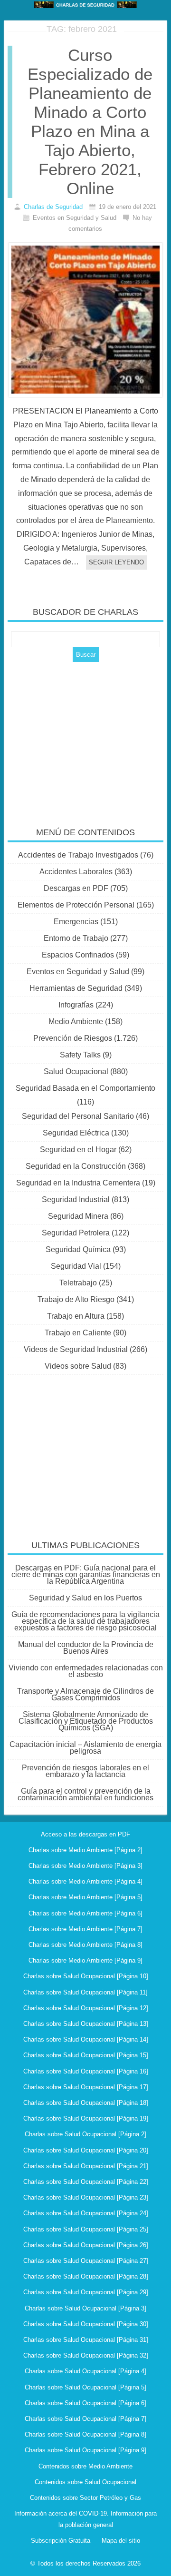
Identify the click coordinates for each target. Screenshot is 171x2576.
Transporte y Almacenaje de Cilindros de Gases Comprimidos (85, 1694)
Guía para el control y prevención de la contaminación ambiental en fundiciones (85, 1794)
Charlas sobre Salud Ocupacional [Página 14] (86, 2039)
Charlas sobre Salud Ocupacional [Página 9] (85, 2450)
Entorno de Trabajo (76, 938)
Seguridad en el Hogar (78, 1150)
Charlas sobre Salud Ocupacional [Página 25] (86, 2229)
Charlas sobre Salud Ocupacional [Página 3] (85, 2308)
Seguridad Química (78, 1249)
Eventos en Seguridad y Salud (78, 972)
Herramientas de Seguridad (76, 988)
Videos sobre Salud (78, 1366)
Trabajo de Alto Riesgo (76, 1299)
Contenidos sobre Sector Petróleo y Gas (85, 2498)
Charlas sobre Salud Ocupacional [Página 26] (86, 2245)
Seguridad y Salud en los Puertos (85, 1598)
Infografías (76, 1005)
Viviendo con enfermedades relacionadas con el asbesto (86, 1671)
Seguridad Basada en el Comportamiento (85, 1088)
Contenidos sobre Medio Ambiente (85, 2466)
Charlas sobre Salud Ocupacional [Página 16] (86, 2071)
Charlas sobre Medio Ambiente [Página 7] (85, 1929)
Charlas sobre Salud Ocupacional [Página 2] (85, 2134)
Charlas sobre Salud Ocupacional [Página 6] (85, 2403)
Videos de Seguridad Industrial (76, 1349)
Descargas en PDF (76, 888)
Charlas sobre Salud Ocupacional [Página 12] (86, 2008)
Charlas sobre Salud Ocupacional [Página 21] (86, 2166)
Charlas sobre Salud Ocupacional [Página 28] (86, 2276)
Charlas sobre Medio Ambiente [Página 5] (85, 1897)
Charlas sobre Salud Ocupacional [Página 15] (86, 2055)
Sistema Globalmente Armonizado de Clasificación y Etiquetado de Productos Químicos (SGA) (86, 1721)
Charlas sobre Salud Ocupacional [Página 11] (85, 1992)
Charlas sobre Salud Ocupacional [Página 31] (86, 2340)
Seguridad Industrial (76, 1199)
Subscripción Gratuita (61, 2541)
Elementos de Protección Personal (76, 905)
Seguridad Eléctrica (76, 1133)
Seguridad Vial (76, 1266)
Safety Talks (80, 1055)
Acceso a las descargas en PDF (85, 1834)
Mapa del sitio (121, 2541)
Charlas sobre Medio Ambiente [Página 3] (85, 1866)
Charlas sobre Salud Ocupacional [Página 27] (86, 2261)
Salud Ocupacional (76, 1071)
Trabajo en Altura (76, 1316)
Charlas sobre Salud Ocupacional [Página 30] (86, 2324)
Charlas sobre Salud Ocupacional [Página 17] (86, 2087)
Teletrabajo (78, 1283)
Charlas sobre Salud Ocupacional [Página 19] (86, 2118)
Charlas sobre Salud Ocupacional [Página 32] (86, 2355)
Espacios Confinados (78, 955)
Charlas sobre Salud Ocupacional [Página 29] (86, 2292)
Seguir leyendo (116, 562)
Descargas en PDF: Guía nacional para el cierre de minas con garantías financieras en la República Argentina (86, 1574)
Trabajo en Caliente (78, 1333)
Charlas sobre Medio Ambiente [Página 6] (85, 1913)
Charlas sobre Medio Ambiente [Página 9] (85, 1960)
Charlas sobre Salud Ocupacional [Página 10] (86, 1976)
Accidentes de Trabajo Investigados (78, 855)
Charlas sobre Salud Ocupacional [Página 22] (86, 2182)
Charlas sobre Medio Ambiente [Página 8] (85, 1945)
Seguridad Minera (78, 1216)
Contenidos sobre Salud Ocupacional (85, 2482)
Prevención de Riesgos (73, 1038)
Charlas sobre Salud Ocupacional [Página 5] (85, 2387)
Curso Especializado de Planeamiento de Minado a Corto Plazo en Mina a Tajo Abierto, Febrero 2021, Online (90, 122)
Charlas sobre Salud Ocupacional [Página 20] (86, 2150)
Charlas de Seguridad (53, 207)
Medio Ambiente (76, 1022)
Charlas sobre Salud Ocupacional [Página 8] (85, 2434)
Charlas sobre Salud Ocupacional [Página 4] (85, 2371)
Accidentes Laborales (76, 872)
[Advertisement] (85, 738)
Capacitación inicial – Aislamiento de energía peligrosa (85, 1748)
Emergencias (76, 922)
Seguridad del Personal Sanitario (78, 1116)
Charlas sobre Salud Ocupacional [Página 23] (86, 2197)
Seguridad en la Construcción (76, 1166)
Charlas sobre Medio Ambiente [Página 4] (85, 1881)
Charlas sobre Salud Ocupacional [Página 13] (86, 2024)
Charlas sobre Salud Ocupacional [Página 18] (86, 2103)
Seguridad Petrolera (76, 1233)
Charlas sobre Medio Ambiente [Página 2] (85, 1850)
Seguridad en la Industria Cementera (78, 1183)
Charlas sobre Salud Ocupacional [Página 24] (86, 2213)
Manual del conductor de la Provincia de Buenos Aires (86, 1648)
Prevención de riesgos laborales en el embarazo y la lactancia (85, 1771)
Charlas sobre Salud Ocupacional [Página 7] (85, 2419)
